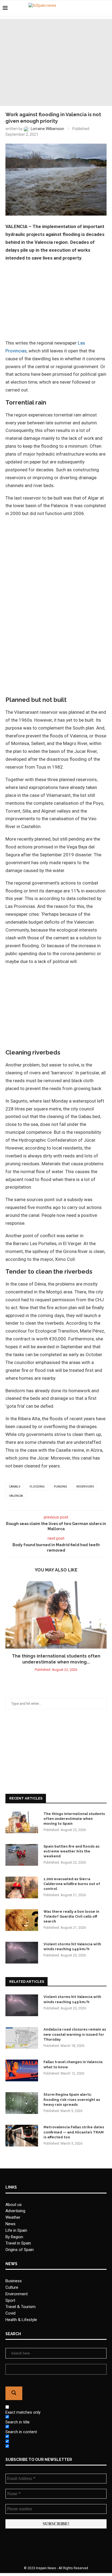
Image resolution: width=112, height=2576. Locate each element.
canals (15, 1487)
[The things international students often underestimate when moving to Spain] (56, 1615)
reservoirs (85, 1487)
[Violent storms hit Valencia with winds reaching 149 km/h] (22, 1953)
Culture (12, 2287)
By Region (14, 2237)
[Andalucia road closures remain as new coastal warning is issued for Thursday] (22, 2038)
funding (60, 1487)
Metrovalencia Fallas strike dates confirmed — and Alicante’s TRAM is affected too (74, 2132)
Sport (10, 2300)
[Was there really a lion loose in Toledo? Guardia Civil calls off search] (22, 1920)
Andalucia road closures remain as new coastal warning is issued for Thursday (75, 2034)
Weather (13, 2217)
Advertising (15, 2211)
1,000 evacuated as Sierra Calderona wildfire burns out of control (72, 1884)
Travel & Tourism (21, 2307)
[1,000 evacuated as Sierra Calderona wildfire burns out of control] (22, 1887)
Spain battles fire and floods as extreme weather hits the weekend (71, 1851)
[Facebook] (87, 8)
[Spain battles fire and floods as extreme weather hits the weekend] (22, 1855)
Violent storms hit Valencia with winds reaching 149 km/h (72, 1947)
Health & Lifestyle (21, 2320)
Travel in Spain (18, 2243)
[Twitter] (93, 8)
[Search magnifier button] (14, 2393)
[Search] (107, 8)
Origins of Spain (20, 2250)
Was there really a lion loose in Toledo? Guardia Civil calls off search (71, 1916)
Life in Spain (16, 2230)
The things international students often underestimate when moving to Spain (74, 1819)
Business (14, 2281)
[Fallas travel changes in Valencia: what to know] (22, 2070)
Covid (10, 2313)
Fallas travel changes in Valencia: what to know (73, 2064)
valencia (16, 1496)
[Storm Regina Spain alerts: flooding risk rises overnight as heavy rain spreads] (22, 2103)
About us (14, 2205)
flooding (37, 1487)
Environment (17, 2294)
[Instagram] (98, 8)
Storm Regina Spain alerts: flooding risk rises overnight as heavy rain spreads (72, 2099)
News (10, 2224)
